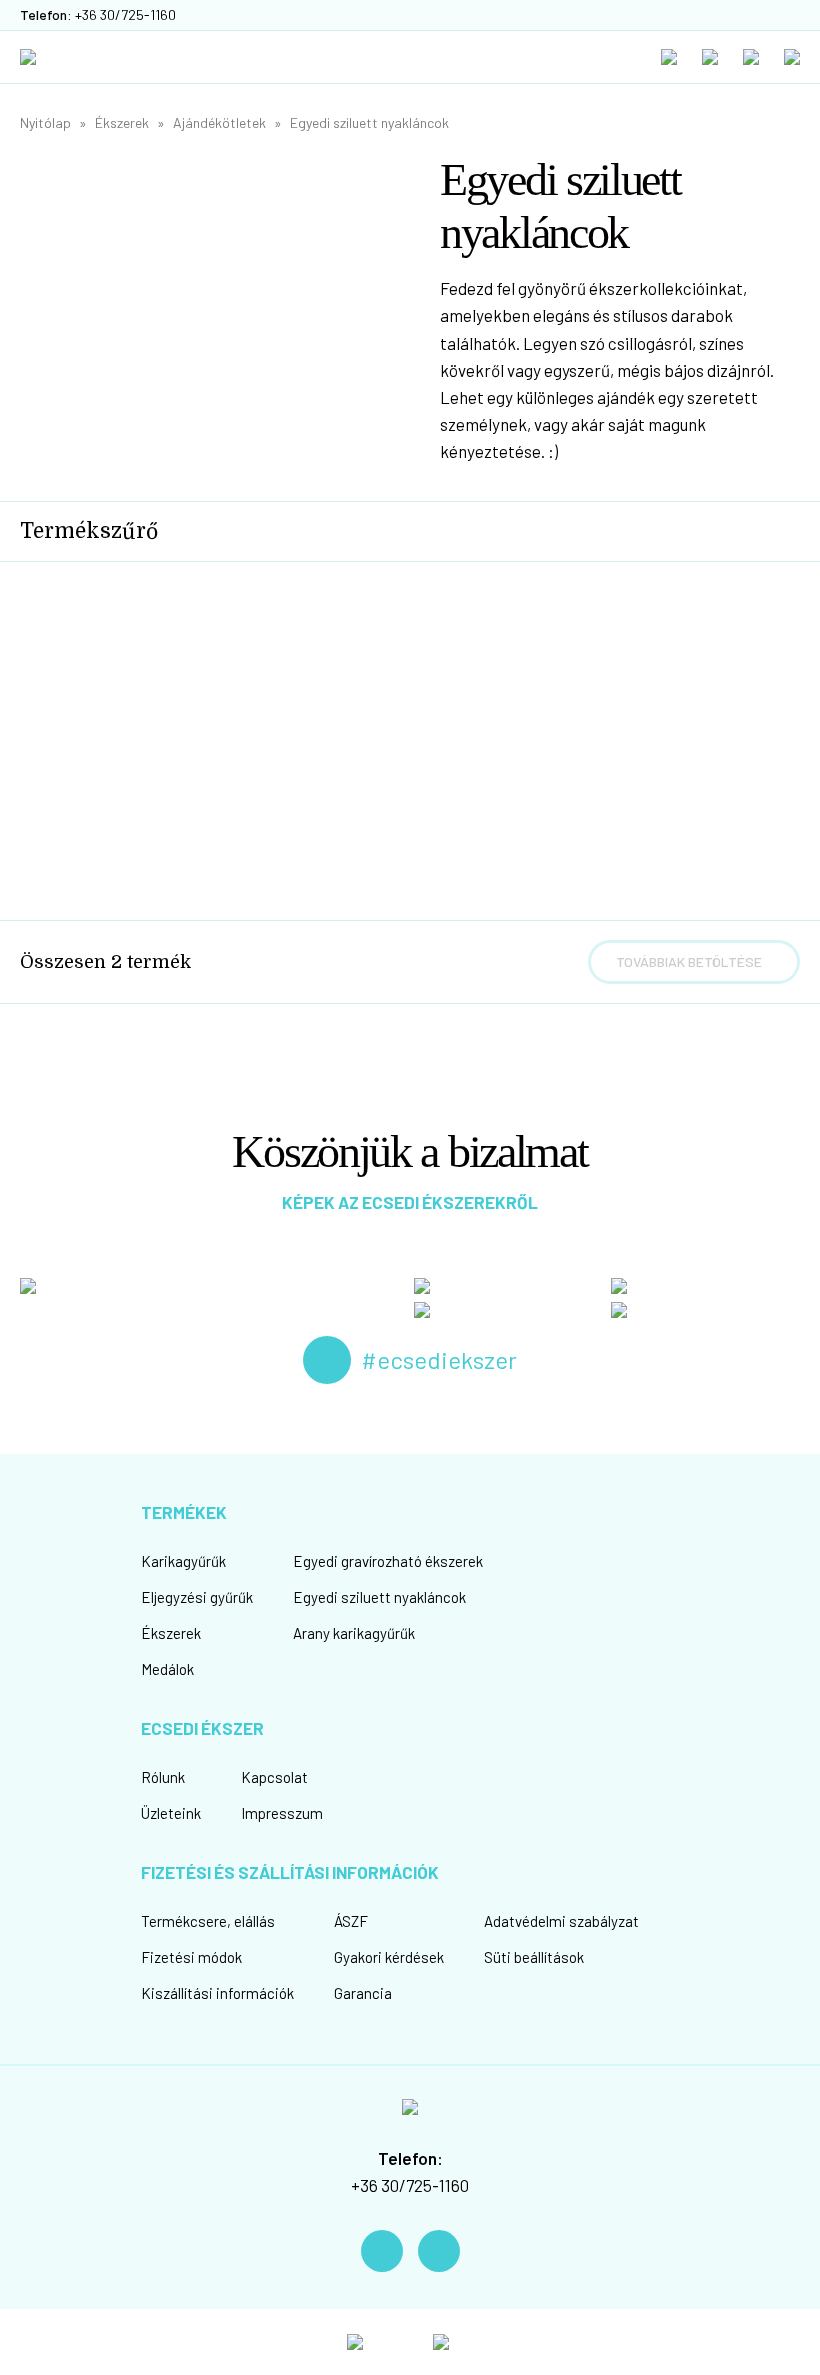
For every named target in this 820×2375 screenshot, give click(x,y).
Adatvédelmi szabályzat (561, 1921)
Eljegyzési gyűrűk (197, 1597)
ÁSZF (351, 1921)
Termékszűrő (89, 531)
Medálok (167, 1669)
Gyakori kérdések (389, 1957)
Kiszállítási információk (217, 1993)
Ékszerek (122, 122)
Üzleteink (171, 1813)
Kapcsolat (274, 1777)
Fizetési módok (191, 1957)
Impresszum (282, 1813)
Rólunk (163, 1777)
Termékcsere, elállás (208, 1921)
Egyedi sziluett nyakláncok (369, 122)
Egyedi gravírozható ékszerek (388, 1561)
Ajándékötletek (219, 122)
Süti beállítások (534, 1957)
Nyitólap (45, 122)
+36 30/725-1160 (410, 2185)
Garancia (363, 1993)
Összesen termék (105, 962)
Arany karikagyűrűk (354, 1633)
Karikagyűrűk (183, 1561)
